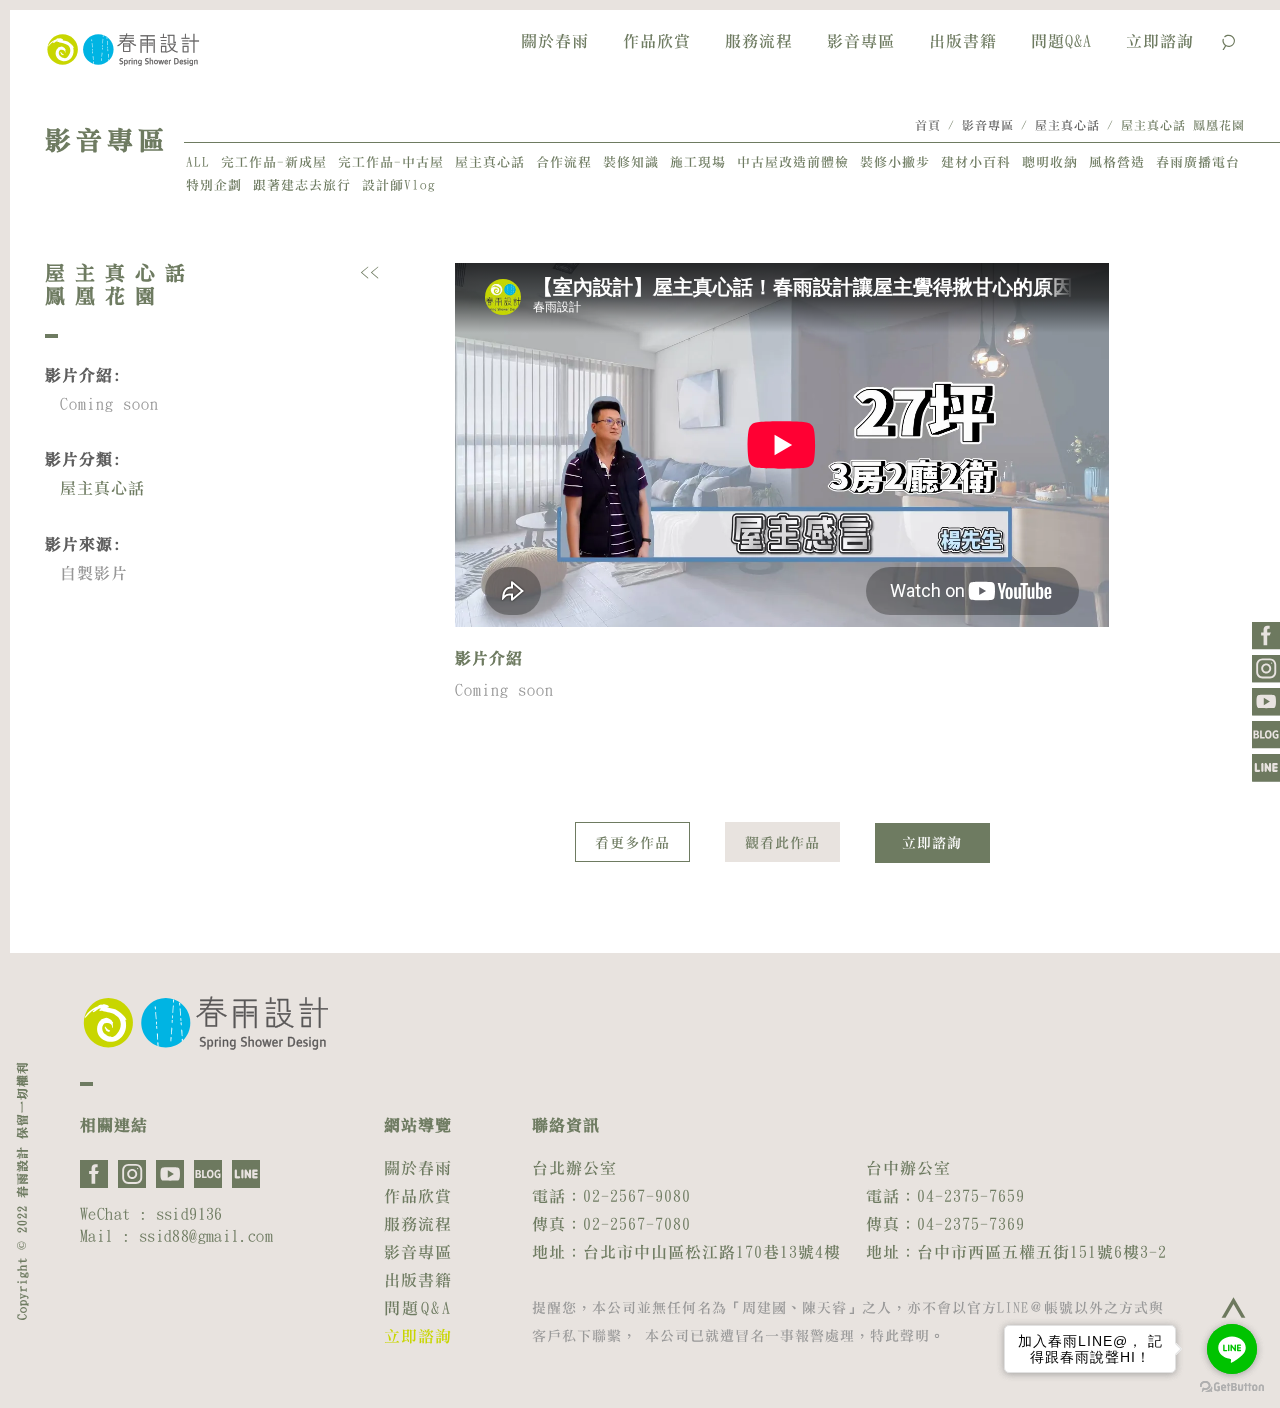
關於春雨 (555, 41)
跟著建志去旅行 (302, 185)
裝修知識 (631, 162)
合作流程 (564, 162)
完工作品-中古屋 (391, 162)
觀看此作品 (782, 843)
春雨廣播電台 (1198, 162)
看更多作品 (632, 843)
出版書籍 (963, 41)
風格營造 (1117, 162)
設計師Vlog (399, 185)
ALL (198, 162)
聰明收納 (1050, 162)
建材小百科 (976, 162)
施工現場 (698, 162)
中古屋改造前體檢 (793, 162)
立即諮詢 (1160, 41)
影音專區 (861, 41)
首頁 (928, 125)
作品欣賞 (657, 41)
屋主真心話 (1067, 125)
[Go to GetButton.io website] (1232, 1387)
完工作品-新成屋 (274, 162)
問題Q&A (1061, 41)
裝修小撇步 (895, 162)
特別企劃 (214, 185)
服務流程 (759, 41)
